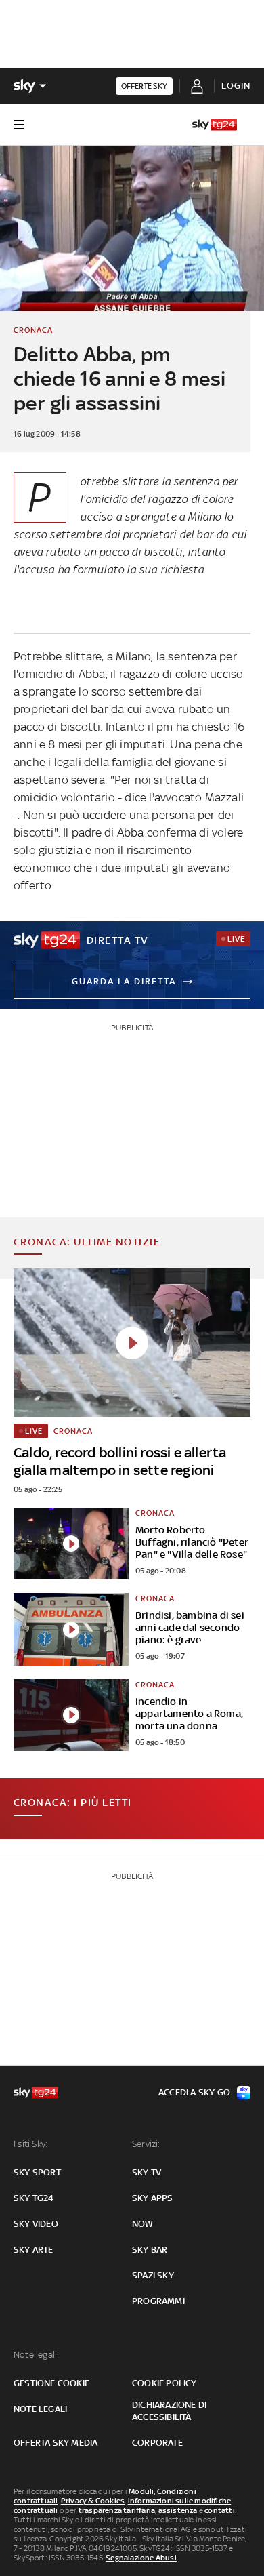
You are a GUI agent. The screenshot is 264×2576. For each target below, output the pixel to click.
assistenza (178, 2510)
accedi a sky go (194, 2092)
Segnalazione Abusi (141, 2558)
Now (143, 2224)
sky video (36, 2224)
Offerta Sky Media (56, 2443)
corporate (157, 2443)
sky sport (37, 2172)
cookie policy (164, 2383)
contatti (220, 2510)
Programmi (158, 2301)
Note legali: (36, 2355)
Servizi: (146, 2144)
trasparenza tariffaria (117, 2510)
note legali (40, 2409)
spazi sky (153, 2275)
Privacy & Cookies (93, 2501)
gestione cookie (51, 2383)
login (236, 86)
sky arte (34, 2250)
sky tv (147, 2172)
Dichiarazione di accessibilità (169, 2411)
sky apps (153, 2198)
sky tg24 (34, 2198)
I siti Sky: (30, 2144)
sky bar (150, 2250)
